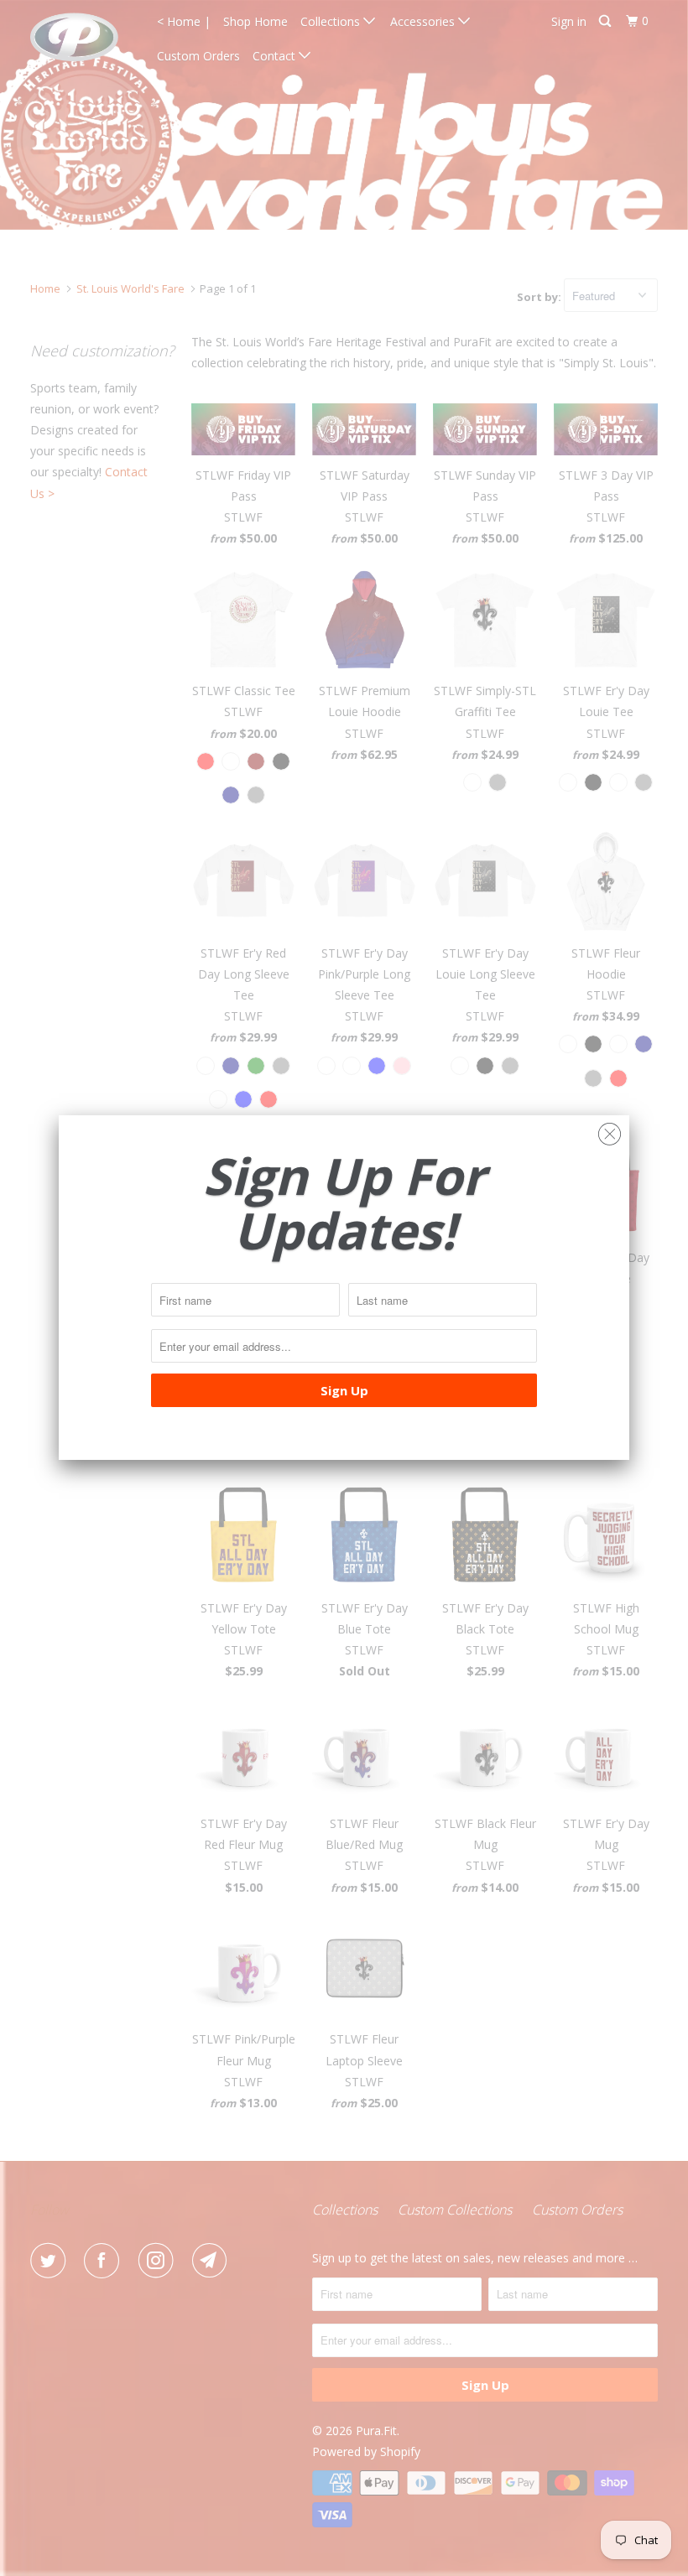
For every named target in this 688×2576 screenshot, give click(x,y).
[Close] (610, 1130)
